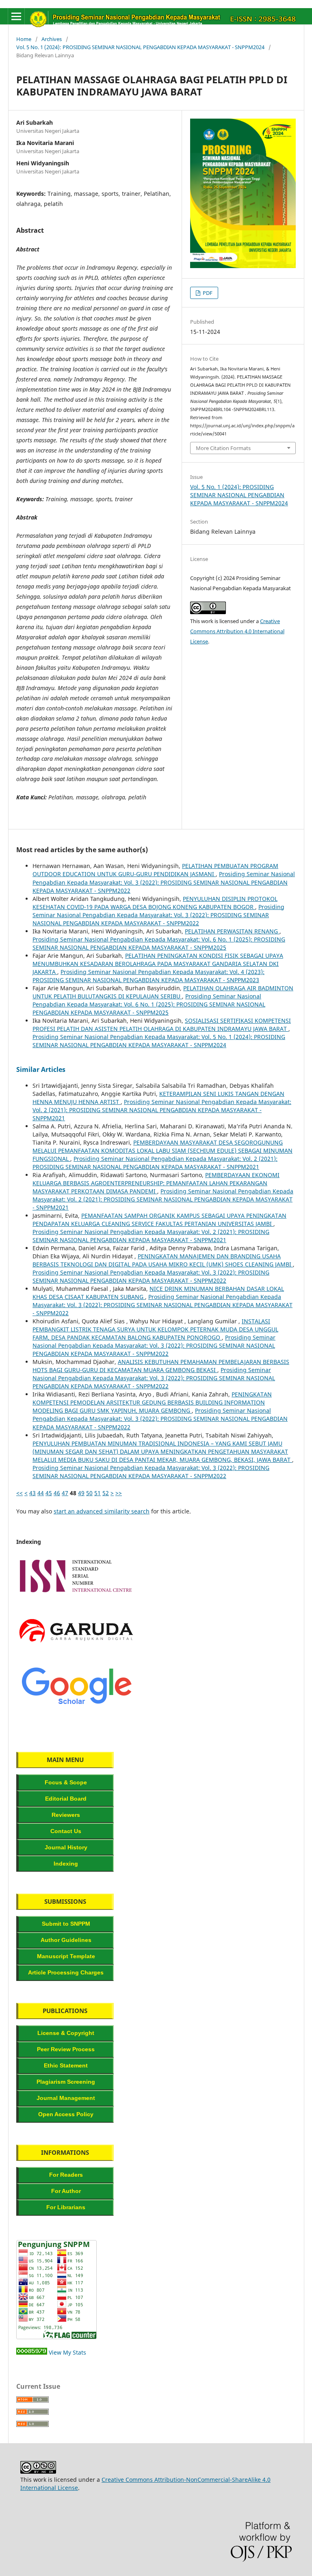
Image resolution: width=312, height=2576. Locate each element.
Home (24, 39)
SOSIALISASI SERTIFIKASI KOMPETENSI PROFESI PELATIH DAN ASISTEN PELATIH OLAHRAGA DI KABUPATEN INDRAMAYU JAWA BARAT (162, 1025)
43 (32, 1493)
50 (89, 1493)
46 (57, 1493)
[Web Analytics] (32, 2352)
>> (119, 1493)
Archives (52, 39)
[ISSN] (76, 1596)
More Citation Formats (223, 448)
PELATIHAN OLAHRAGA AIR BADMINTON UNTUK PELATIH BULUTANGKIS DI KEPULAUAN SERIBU (163, 992)
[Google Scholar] (76, 1706)
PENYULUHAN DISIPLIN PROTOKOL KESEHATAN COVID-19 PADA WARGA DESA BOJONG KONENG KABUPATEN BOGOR (155, 903)
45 (49, 1493)
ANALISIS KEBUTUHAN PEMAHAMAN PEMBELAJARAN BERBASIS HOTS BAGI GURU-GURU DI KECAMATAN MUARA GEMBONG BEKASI (161, 1366)
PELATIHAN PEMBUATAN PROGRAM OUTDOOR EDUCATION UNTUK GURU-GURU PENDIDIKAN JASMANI (155, 870)
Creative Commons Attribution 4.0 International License (237, 631)
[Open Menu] (16, 16)
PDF (207, 293)
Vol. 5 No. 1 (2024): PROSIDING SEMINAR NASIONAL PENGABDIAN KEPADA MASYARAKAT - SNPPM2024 (140, 47)
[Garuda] (76, 1651)
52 (106, 1493)
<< (19, 1493)
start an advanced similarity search (102, 1511)
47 (65, 1493)
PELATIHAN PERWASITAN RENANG (232, 931)
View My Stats (67, 2352)
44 (41, 1493)
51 (97, 1493)
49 (81, 1493)
